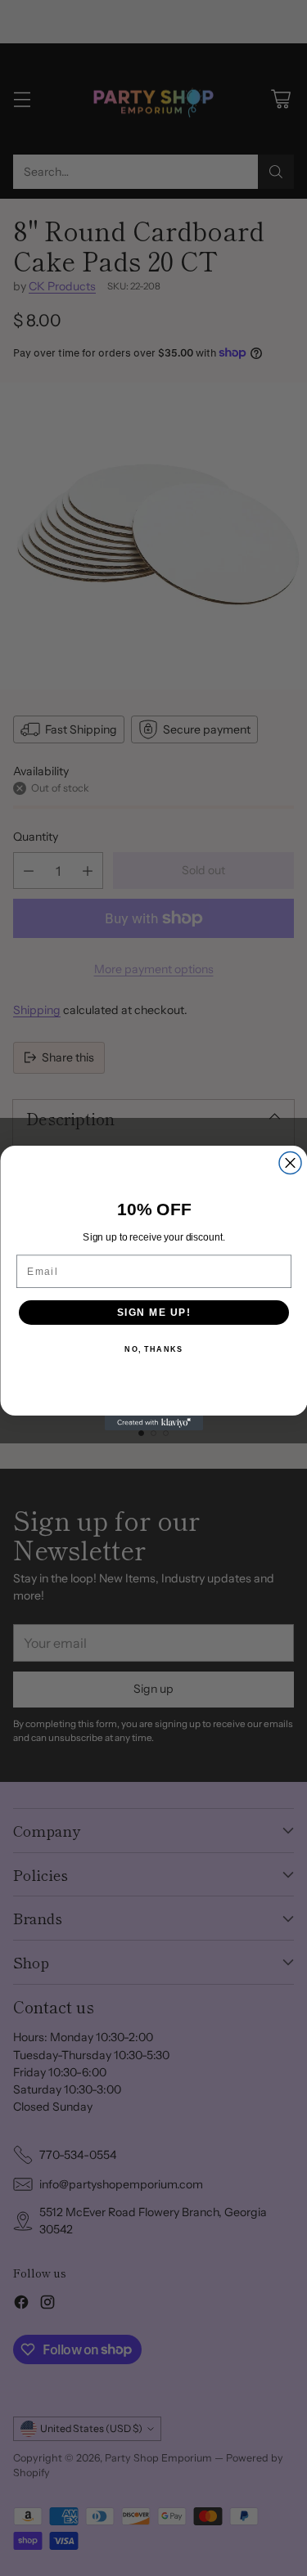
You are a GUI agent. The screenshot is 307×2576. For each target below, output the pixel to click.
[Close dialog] (290, 1163)
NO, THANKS (153, 1350)
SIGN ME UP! (153, 1312)
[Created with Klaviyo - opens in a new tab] (154, 1423)
